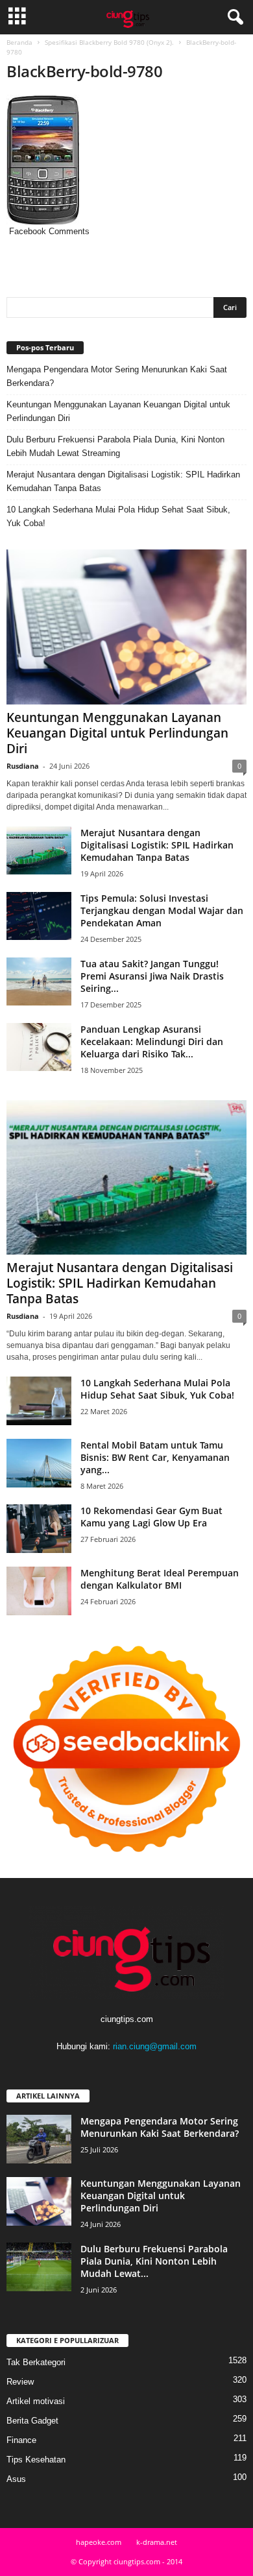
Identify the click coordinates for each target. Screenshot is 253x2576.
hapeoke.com (99, 2542)
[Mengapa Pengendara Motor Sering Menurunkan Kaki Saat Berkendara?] (39, 2139)
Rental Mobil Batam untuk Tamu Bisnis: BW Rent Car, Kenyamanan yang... (155, 1457)
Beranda (19, 42)
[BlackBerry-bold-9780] (126, 160)
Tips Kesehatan (36, 2460)
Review (20, 2382)
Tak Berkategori (36, 2362)
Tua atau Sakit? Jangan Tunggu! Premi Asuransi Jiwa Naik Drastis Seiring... (152, 976)
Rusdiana (23, 766)
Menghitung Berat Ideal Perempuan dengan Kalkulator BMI (160, 1579)
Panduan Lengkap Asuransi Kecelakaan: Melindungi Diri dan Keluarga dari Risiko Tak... (152, 1041)
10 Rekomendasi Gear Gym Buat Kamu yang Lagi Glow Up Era (151, 1517)
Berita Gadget (32, 2421)
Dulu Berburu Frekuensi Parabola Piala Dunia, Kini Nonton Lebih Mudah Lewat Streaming (115, 446)
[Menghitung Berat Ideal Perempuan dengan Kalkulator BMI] (39, 1591)
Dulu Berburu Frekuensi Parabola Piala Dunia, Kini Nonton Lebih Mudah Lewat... (154, 2261)
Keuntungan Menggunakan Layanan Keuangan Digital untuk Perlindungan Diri (118, 411)
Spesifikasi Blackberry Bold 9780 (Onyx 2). (109, 42)
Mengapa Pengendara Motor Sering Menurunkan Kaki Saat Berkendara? (117, 376)
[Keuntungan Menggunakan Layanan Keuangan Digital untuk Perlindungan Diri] (126, 627)
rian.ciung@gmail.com (155, 2046)
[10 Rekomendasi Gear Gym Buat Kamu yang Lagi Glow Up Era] (39, 1529)
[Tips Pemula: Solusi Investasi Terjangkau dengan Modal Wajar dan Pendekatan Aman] (39, 916)
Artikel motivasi (36, 2401)
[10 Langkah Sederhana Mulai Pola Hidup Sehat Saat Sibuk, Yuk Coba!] (39, 1401)
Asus (16, 2479)
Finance (21, 2440)
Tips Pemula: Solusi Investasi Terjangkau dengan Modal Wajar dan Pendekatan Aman (162, 910)
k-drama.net (157, 2542)
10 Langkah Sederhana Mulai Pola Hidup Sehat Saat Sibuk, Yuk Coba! (118, 516)
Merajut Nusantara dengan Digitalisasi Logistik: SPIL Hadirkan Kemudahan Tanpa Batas (123, 481)
